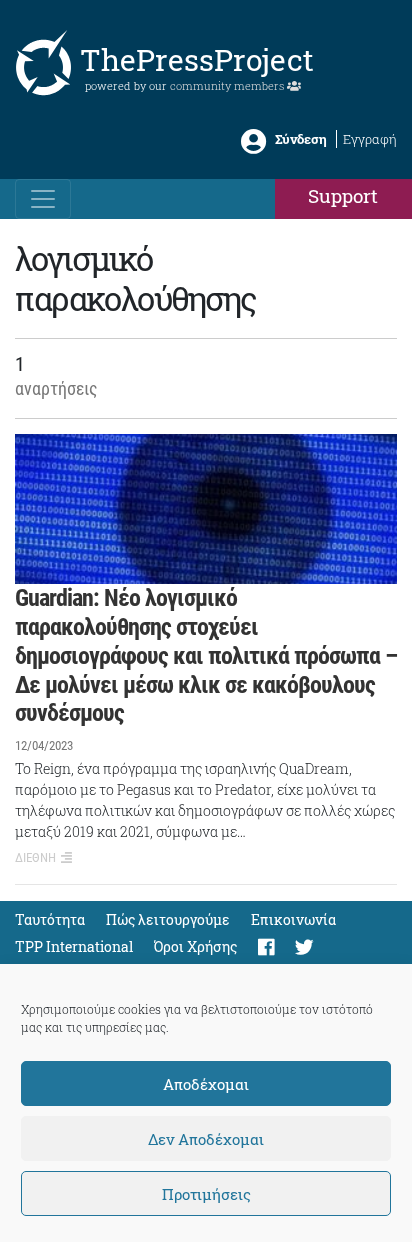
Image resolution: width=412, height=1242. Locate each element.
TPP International (74, 946)
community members (228, 85)
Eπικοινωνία (293, 919)
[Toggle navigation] (43, 199)
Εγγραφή (370, 139)
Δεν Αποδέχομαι (206, 1139)
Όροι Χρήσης (195, 946)
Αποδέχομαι (206, 1084)
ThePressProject (197, 59)
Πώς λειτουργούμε (168, 919)
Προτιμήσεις (206, 1194)
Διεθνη (35, 857)
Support (343, 195)
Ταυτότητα (50, 919)
